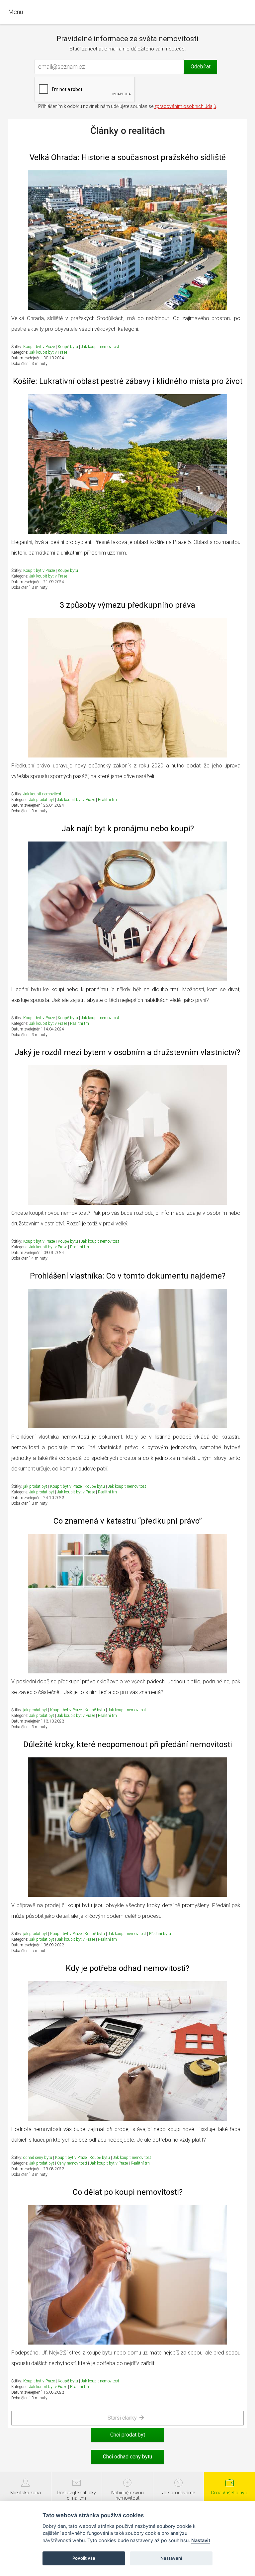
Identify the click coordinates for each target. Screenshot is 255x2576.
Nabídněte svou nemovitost (127, 2495)
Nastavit (201, 2540)
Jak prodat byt (42, 800)
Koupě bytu (68, 347)
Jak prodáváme (179, 2493)
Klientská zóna (26, 2493)
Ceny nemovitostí (73, 2163)
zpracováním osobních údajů (185, 106)
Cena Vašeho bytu (230, 2493)
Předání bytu (160, 1934)
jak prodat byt (35, 1486)
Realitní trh (107, 800)
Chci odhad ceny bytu (127, 2457)
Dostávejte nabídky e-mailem (76, 2495)
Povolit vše (84, 2558)
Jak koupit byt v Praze (48, 352)
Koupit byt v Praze (39, 347)
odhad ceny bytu (38, 2158)
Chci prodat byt (128, 2435)
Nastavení (171, 2558)
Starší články (124, 2418)
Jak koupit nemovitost (100, 347)
